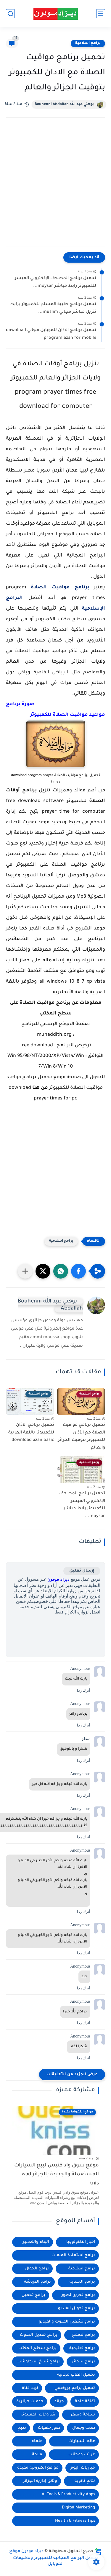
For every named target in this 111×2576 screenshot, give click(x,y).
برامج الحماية (82, 2282)
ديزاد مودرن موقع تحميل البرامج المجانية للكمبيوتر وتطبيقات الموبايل (54, 2558)
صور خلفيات (49, 2428)
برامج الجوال (37, 2269)
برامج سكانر (83, 2362)
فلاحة (37, 2455)
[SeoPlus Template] (98, 2552)
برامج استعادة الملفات (73, 2255)
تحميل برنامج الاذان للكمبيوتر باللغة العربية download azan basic (31, 1433)
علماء (37, 2441)
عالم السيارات (82, 2441)
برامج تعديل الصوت (39, 2335)
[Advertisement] (55, 188)
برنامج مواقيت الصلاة (60, 587)
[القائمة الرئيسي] (101, 14)
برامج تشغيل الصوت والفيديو (67, 2322)
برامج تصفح (83, 2335)
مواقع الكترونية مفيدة (38, 2468)
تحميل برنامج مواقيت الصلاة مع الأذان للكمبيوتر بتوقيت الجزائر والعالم (82, 1437)
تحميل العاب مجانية (76, 2375)
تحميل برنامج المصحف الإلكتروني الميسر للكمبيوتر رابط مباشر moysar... (55, 282)
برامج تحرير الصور (78, 2295)
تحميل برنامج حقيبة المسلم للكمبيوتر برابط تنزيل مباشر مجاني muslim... (53, 308)
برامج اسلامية (88, 43)
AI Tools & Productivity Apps (68, 2494)
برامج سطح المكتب (37, 2348)
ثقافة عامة (85, 2401)
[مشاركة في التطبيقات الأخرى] (25, 1271)
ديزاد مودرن (58, 1580)
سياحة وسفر (83, 2415)
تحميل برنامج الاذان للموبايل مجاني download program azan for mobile (51, 334)
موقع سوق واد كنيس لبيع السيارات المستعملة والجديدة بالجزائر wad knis (57, 2175)
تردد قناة (30, 2388)
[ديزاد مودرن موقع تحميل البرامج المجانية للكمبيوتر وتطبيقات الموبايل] (56, 14)
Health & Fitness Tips (75, 2521)
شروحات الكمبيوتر (38, 2415)
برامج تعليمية (82, 2348)
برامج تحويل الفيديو (77, 2309)
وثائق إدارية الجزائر (40, 2481)
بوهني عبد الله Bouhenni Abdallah (64, 104)
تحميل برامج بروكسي (75, 2388)
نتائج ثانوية (85, 2481)
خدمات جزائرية (30, 2401)
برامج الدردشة (37, 2282)
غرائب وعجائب (82, 2455)
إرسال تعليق (82, 1571)
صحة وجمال (84, 2428)
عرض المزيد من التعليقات (72, 2075)
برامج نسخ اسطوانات (39, 2362)
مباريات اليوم (83, 2468)
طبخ (22, 2428)
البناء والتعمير (36, 2242)
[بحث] (10, 14)
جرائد (59, 2401)
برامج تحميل (33, 2295)
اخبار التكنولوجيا (81, 2242)
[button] (78, 1271)
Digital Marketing (78, 2508)
